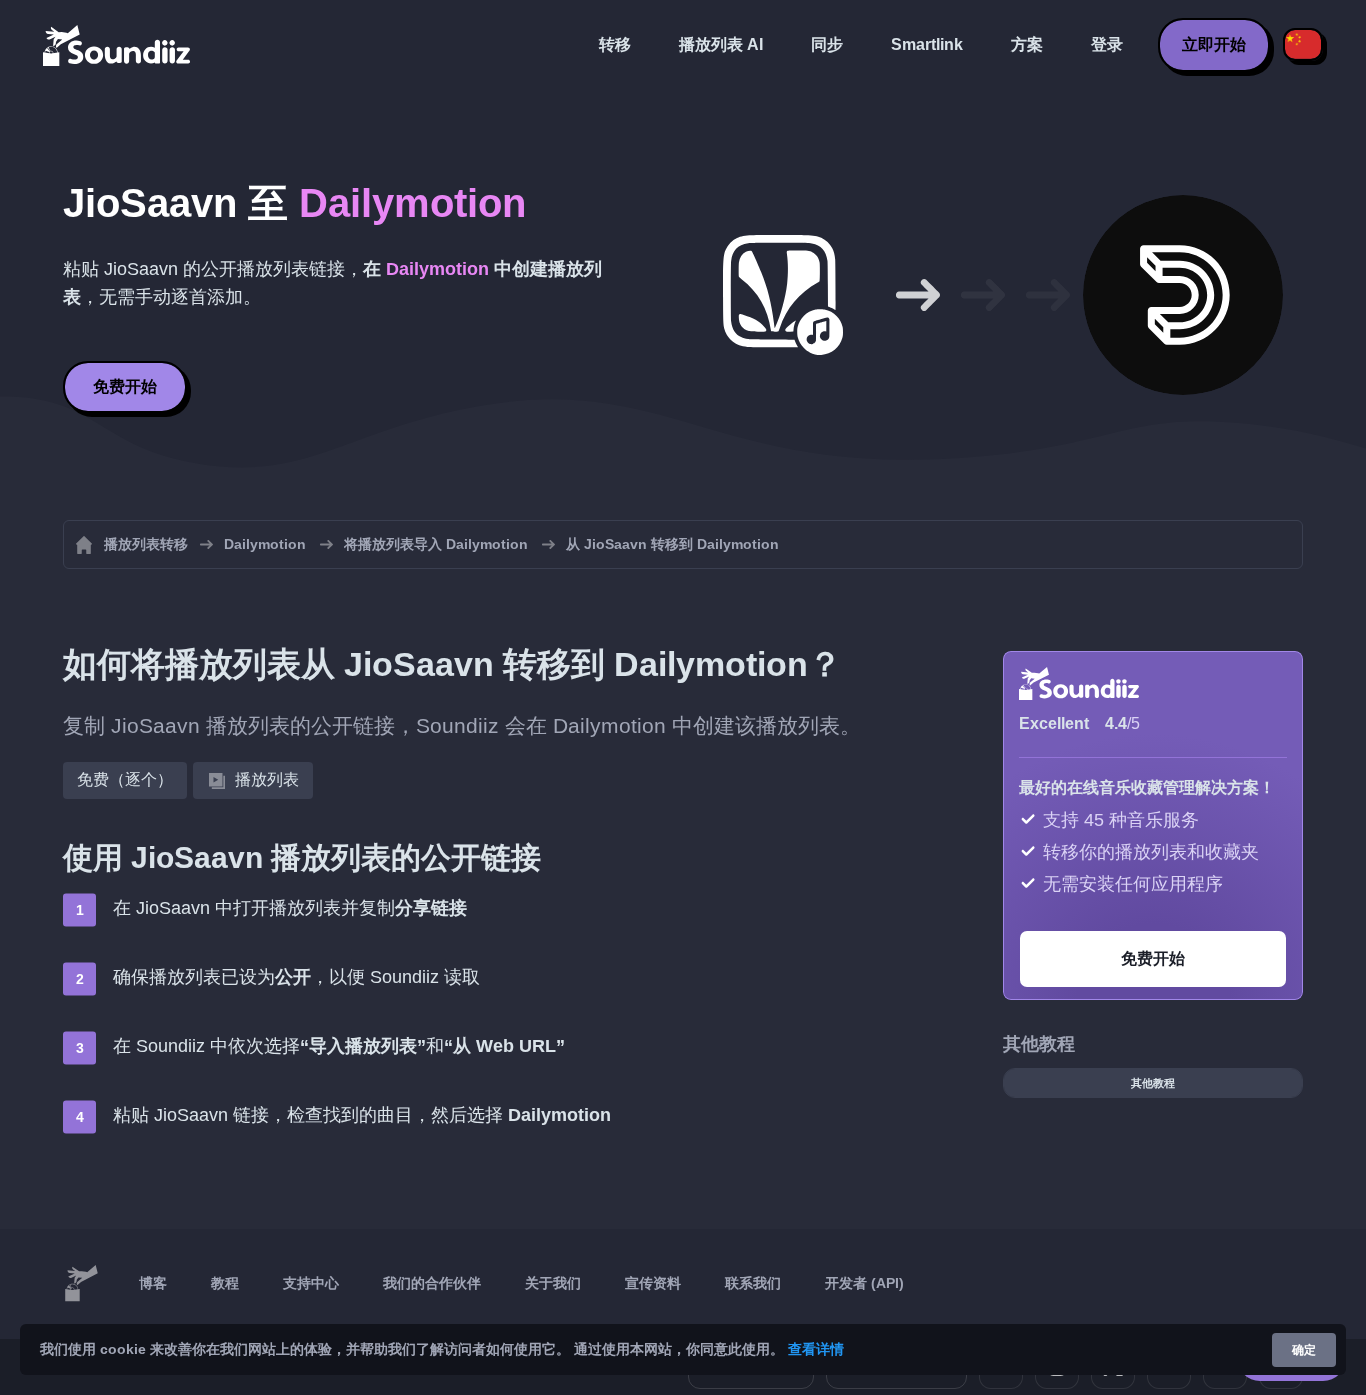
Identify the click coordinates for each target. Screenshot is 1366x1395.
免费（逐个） (125, 779)
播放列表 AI (721, 44)
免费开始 (125, 386)
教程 (225, 1283)
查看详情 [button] (816, 1349)
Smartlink (927, 44)
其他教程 (1153, 1083)
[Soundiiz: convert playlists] (81, 1284)
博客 (153, 1283)
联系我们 (753, 1283)
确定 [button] (1304, 1350)
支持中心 (311, 1283)
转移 (615, 44)
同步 (827, 44)
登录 (1107, 44)
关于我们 (553, 1283)
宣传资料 (653, 1283)
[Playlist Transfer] (118, 45)
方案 (1027, 44)
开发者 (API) (864, 1283)
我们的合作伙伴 (432, 1283)
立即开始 (1214, 44)
